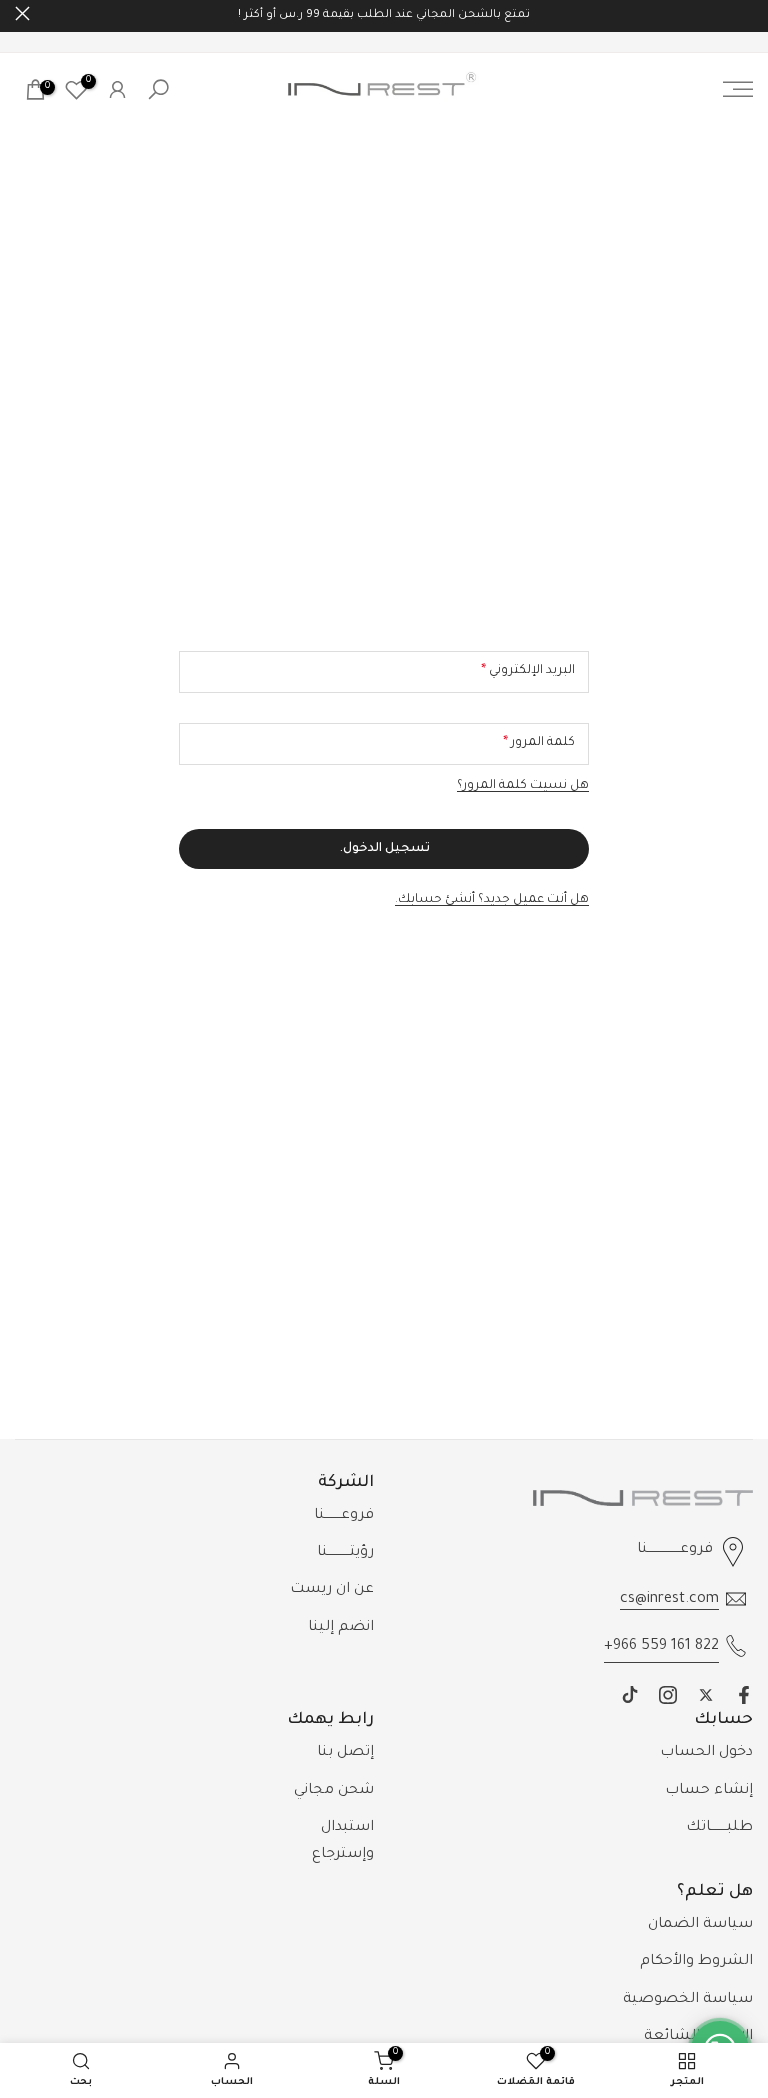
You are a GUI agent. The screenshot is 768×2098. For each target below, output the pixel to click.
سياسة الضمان (700, 1925)
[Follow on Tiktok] (630, 1695)
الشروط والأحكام (696, 1962)
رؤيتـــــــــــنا (345, 1553)
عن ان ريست (332, 1590)
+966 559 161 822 (661, 1647)
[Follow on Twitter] (706, 1695)
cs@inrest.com (669, 1600)
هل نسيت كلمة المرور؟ (523, 786)
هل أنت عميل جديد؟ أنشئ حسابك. (492, 900)
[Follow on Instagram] (668, 1695)
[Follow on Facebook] (744, 1695)
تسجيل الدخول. (384, 849)
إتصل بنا (345, 1753)
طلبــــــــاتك (719, 1828)
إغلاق (745, 13)
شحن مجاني (334, 1791)
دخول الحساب (706, 1753)
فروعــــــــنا (344, 1516)
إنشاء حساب (709, 1791)
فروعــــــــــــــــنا (675, 1550)
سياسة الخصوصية (688, 2000)
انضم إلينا (341, 1628)
